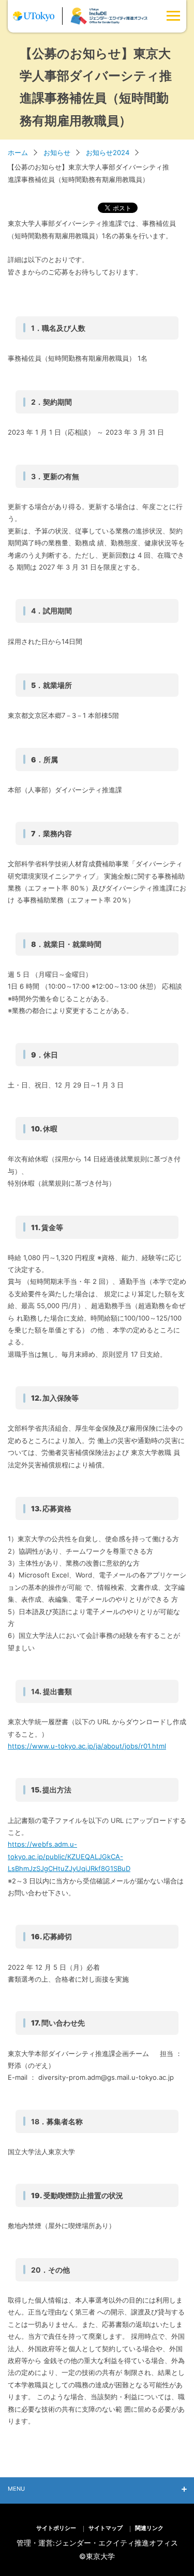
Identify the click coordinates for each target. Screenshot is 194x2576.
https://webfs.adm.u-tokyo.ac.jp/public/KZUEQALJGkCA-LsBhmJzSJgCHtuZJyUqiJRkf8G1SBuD (69, 1856)
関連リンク (149, 2528)
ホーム (18, 152)
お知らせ (57, 152)
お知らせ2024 (108, 152)
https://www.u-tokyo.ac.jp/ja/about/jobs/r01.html (87, 1746)
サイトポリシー (56, 2528)
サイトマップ (106, 2528)
